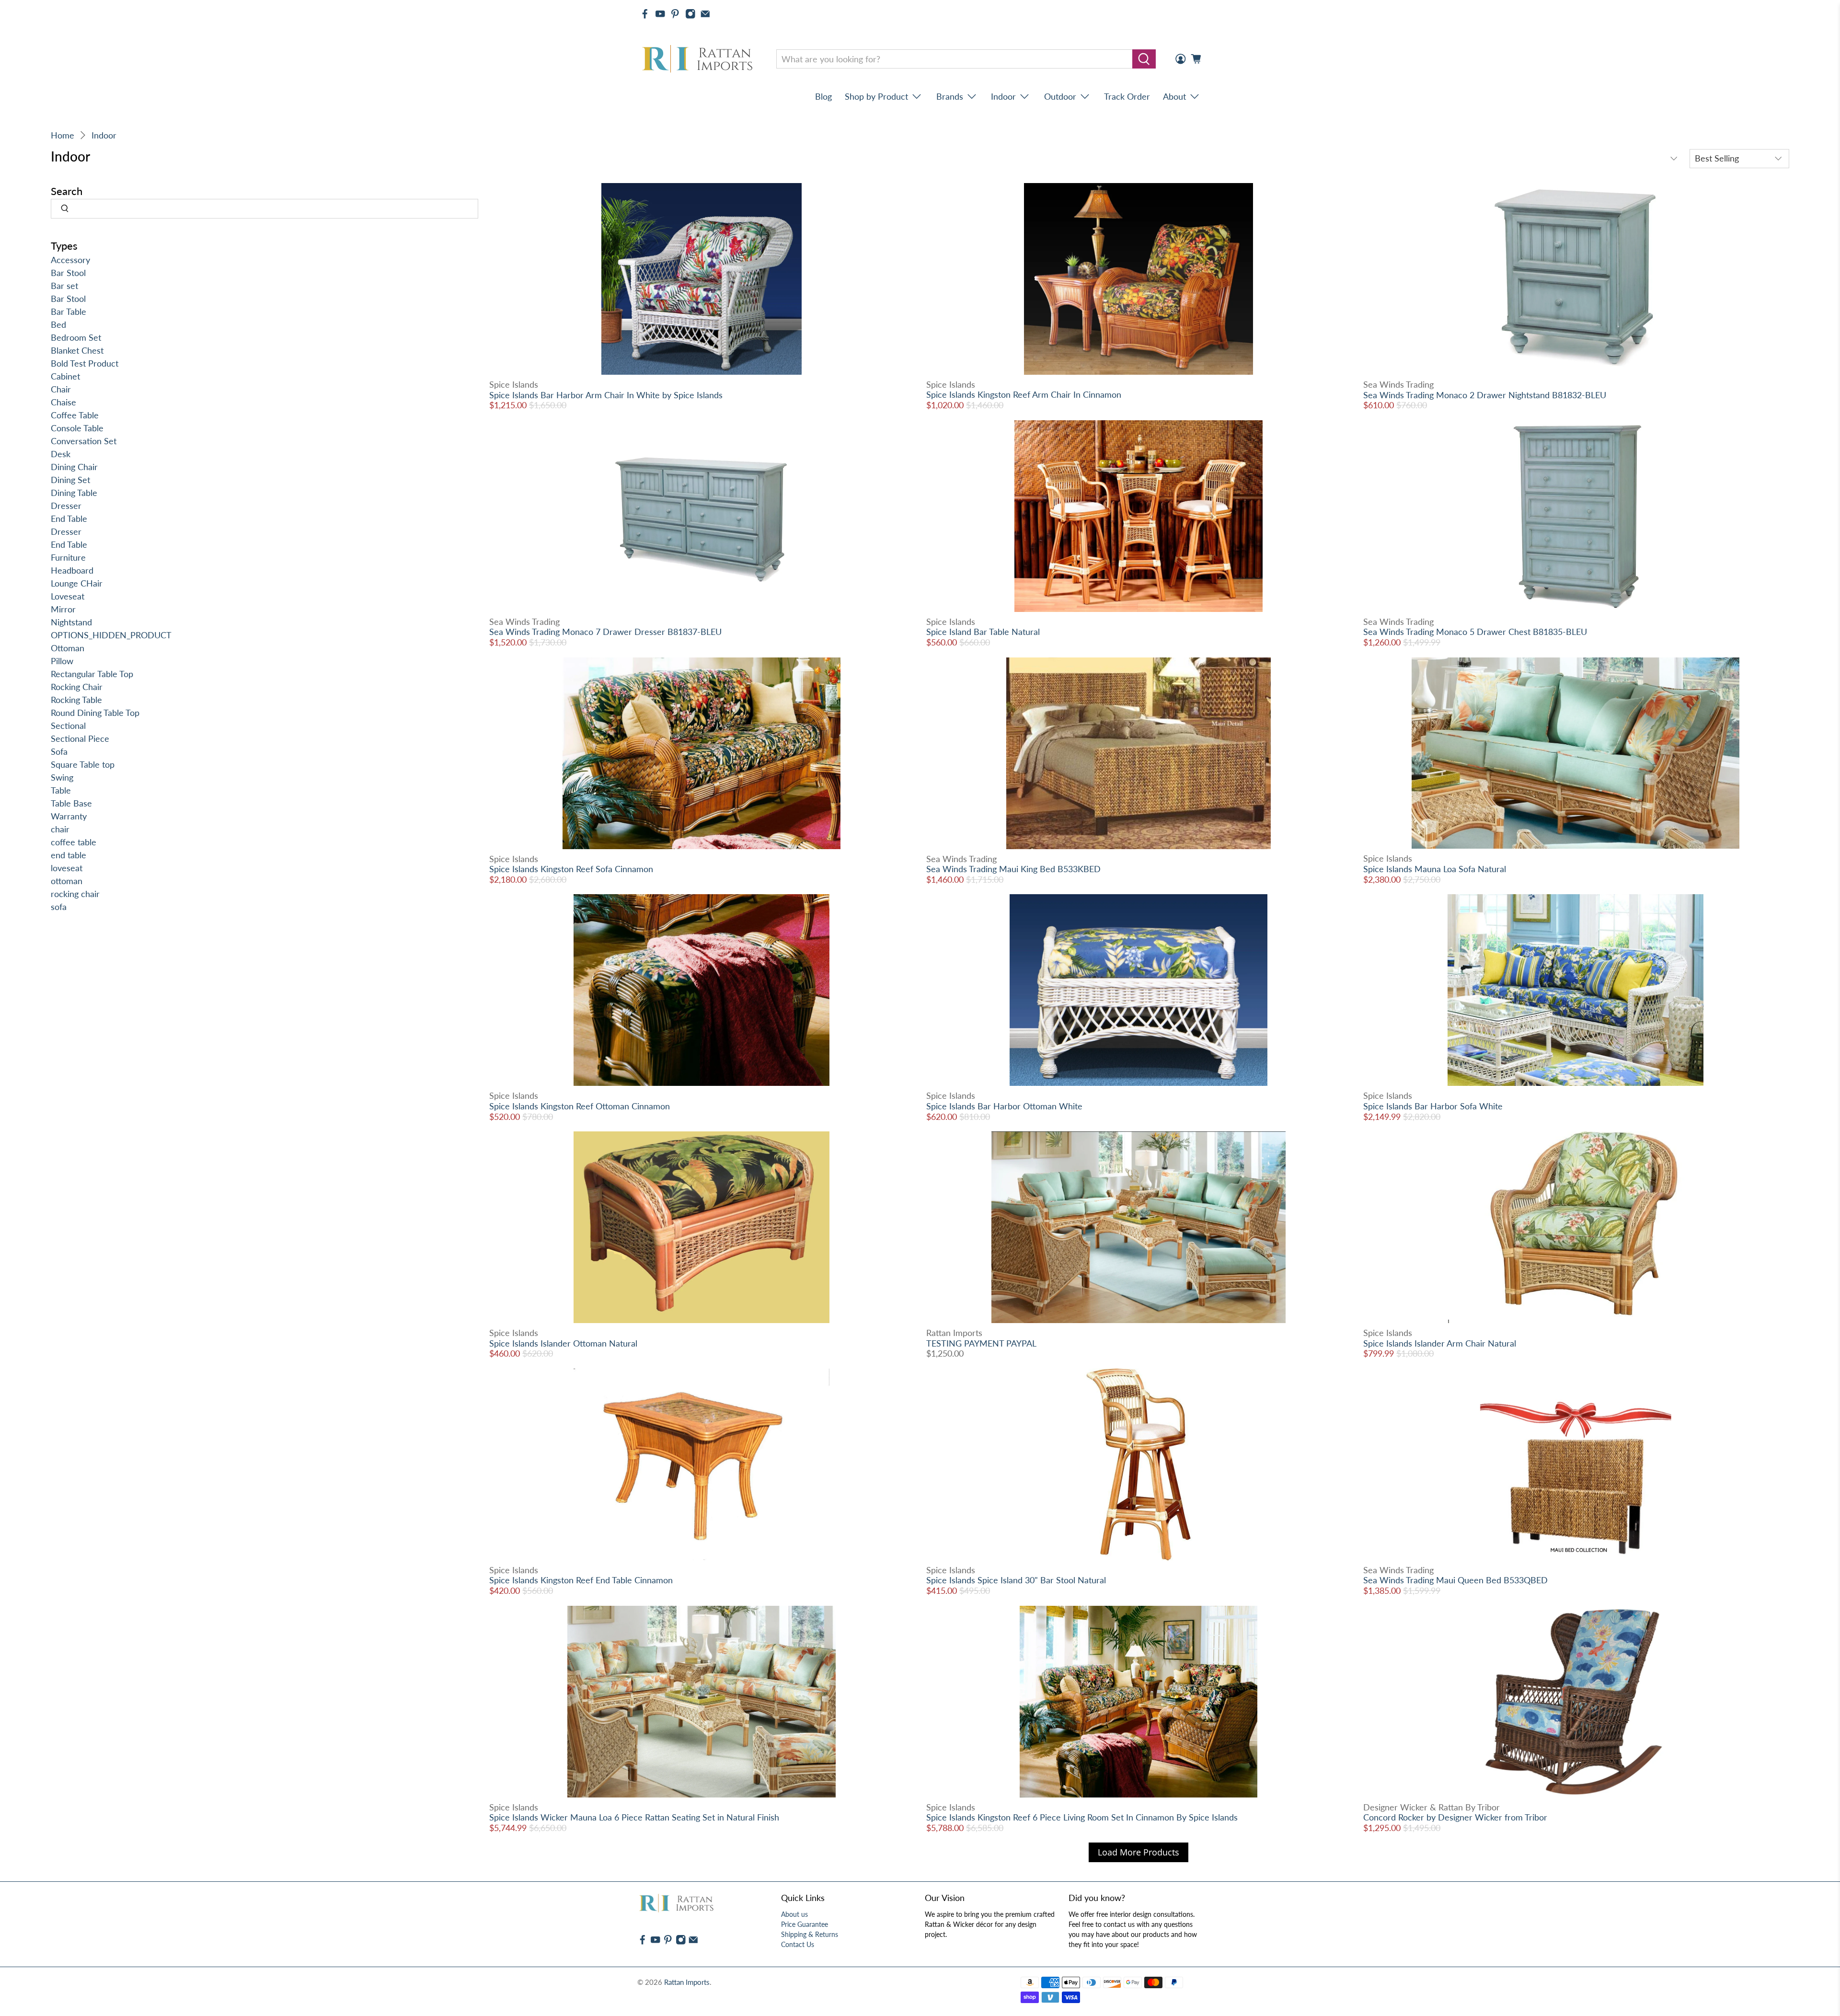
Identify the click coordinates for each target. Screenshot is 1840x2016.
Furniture (68, 557)
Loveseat (68, 596)
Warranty (69, 816)
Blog (823, 96)
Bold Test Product (85, 363)
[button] (1840, 2012)
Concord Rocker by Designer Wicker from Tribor (1455, 1817)
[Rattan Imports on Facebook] (645, 14)
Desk (61, 454)
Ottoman (68, 648)
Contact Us (798, 1944)
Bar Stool (68, 273)
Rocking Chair (77, 687)
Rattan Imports (687, 1982)
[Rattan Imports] (699, 59)
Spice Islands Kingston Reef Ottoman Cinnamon (580, 1106)
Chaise (63, 402)
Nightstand (71, 622)
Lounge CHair (77, 583)
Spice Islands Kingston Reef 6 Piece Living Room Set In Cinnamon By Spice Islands (1082, 1817)
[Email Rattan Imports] (705, 14)
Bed (58, 324)
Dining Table (74, 493)
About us (794, 1914)
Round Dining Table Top (95, 713)
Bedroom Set (76, 337)
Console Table (77, 428)
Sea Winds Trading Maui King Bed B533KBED (1013, 869)
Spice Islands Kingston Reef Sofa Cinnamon (571, 869)
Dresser (66, 506)
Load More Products (1138, 1852)
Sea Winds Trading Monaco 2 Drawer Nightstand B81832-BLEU (1485, 395)
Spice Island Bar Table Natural (983, 632)
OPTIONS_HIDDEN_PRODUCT (111, 635)
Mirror (63, 609)
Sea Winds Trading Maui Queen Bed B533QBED (1455, 1580)
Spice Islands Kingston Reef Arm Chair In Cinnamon (1024, 394)
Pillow (62, 661)
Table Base (71, 803)
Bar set (64, 286)
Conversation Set (84, 441)
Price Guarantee (805, 1924)
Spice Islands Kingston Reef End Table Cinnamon (581, 1580)
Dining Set (70, 480)
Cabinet (65, 376)
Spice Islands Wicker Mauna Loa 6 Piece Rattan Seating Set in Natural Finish (634, 1817)
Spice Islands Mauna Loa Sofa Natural (1435, 869)
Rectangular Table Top (92, 674)
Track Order (1127, 96)
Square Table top (83, 764)
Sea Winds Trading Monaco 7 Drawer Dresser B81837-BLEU (605, 632)
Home (63, 135)
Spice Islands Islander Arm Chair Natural (1440, 1343)
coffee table (74, 842)
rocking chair (75, 894)
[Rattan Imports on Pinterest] (675, 14)
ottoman (67, 881)
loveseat (67, 868)
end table (69, 855)
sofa (59, 907)
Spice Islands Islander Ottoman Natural (563, 1343)
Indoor (104, 135)
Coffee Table (75, 415)
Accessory (70, 260)
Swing (62, 777)
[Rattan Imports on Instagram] (690, 14)
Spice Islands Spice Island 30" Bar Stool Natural (1016, 1580)
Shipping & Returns (810, 1934)
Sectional (68, 726)
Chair (61, 389)
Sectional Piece (80, 738)
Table (61, 790)
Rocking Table (76, 700)
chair (60, 829)
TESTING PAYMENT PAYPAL (981, 1343)
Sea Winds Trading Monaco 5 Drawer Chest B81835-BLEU (1475, 632)
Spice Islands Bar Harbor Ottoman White (1004, 1106)
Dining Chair (74, 467)
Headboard (72, 570)
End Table (69, 518)
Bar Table (69, 311)
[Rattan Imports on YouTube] (660, 14)
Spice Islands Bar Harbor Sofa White (1433, 1106)
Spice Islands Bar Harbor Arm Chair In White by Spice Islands (606, 395)
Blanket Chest (77, 350)
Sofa (59, 751)
